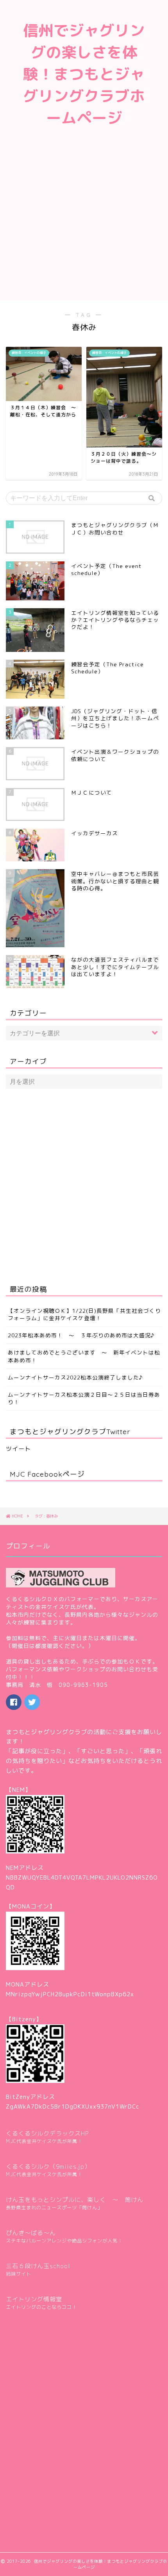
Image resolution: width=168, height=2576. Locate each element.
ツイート (18, 1449)
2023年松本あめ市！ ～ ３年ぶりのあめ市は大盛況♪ (81, 1335)
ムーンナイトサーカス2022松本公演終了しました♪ (75, 1377)
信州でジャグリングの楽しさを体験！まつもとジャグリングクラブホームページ (84, 74)
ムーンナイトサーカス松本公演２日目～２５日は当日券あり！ (84, 1398)
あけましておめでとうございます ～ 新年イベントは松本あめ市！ (84, 1356)
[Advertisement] (84, 222)
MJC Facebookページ (47, 1474)
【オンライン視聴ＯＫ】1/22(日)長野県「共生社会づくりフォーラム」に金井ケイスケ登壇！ (84, 1314)
